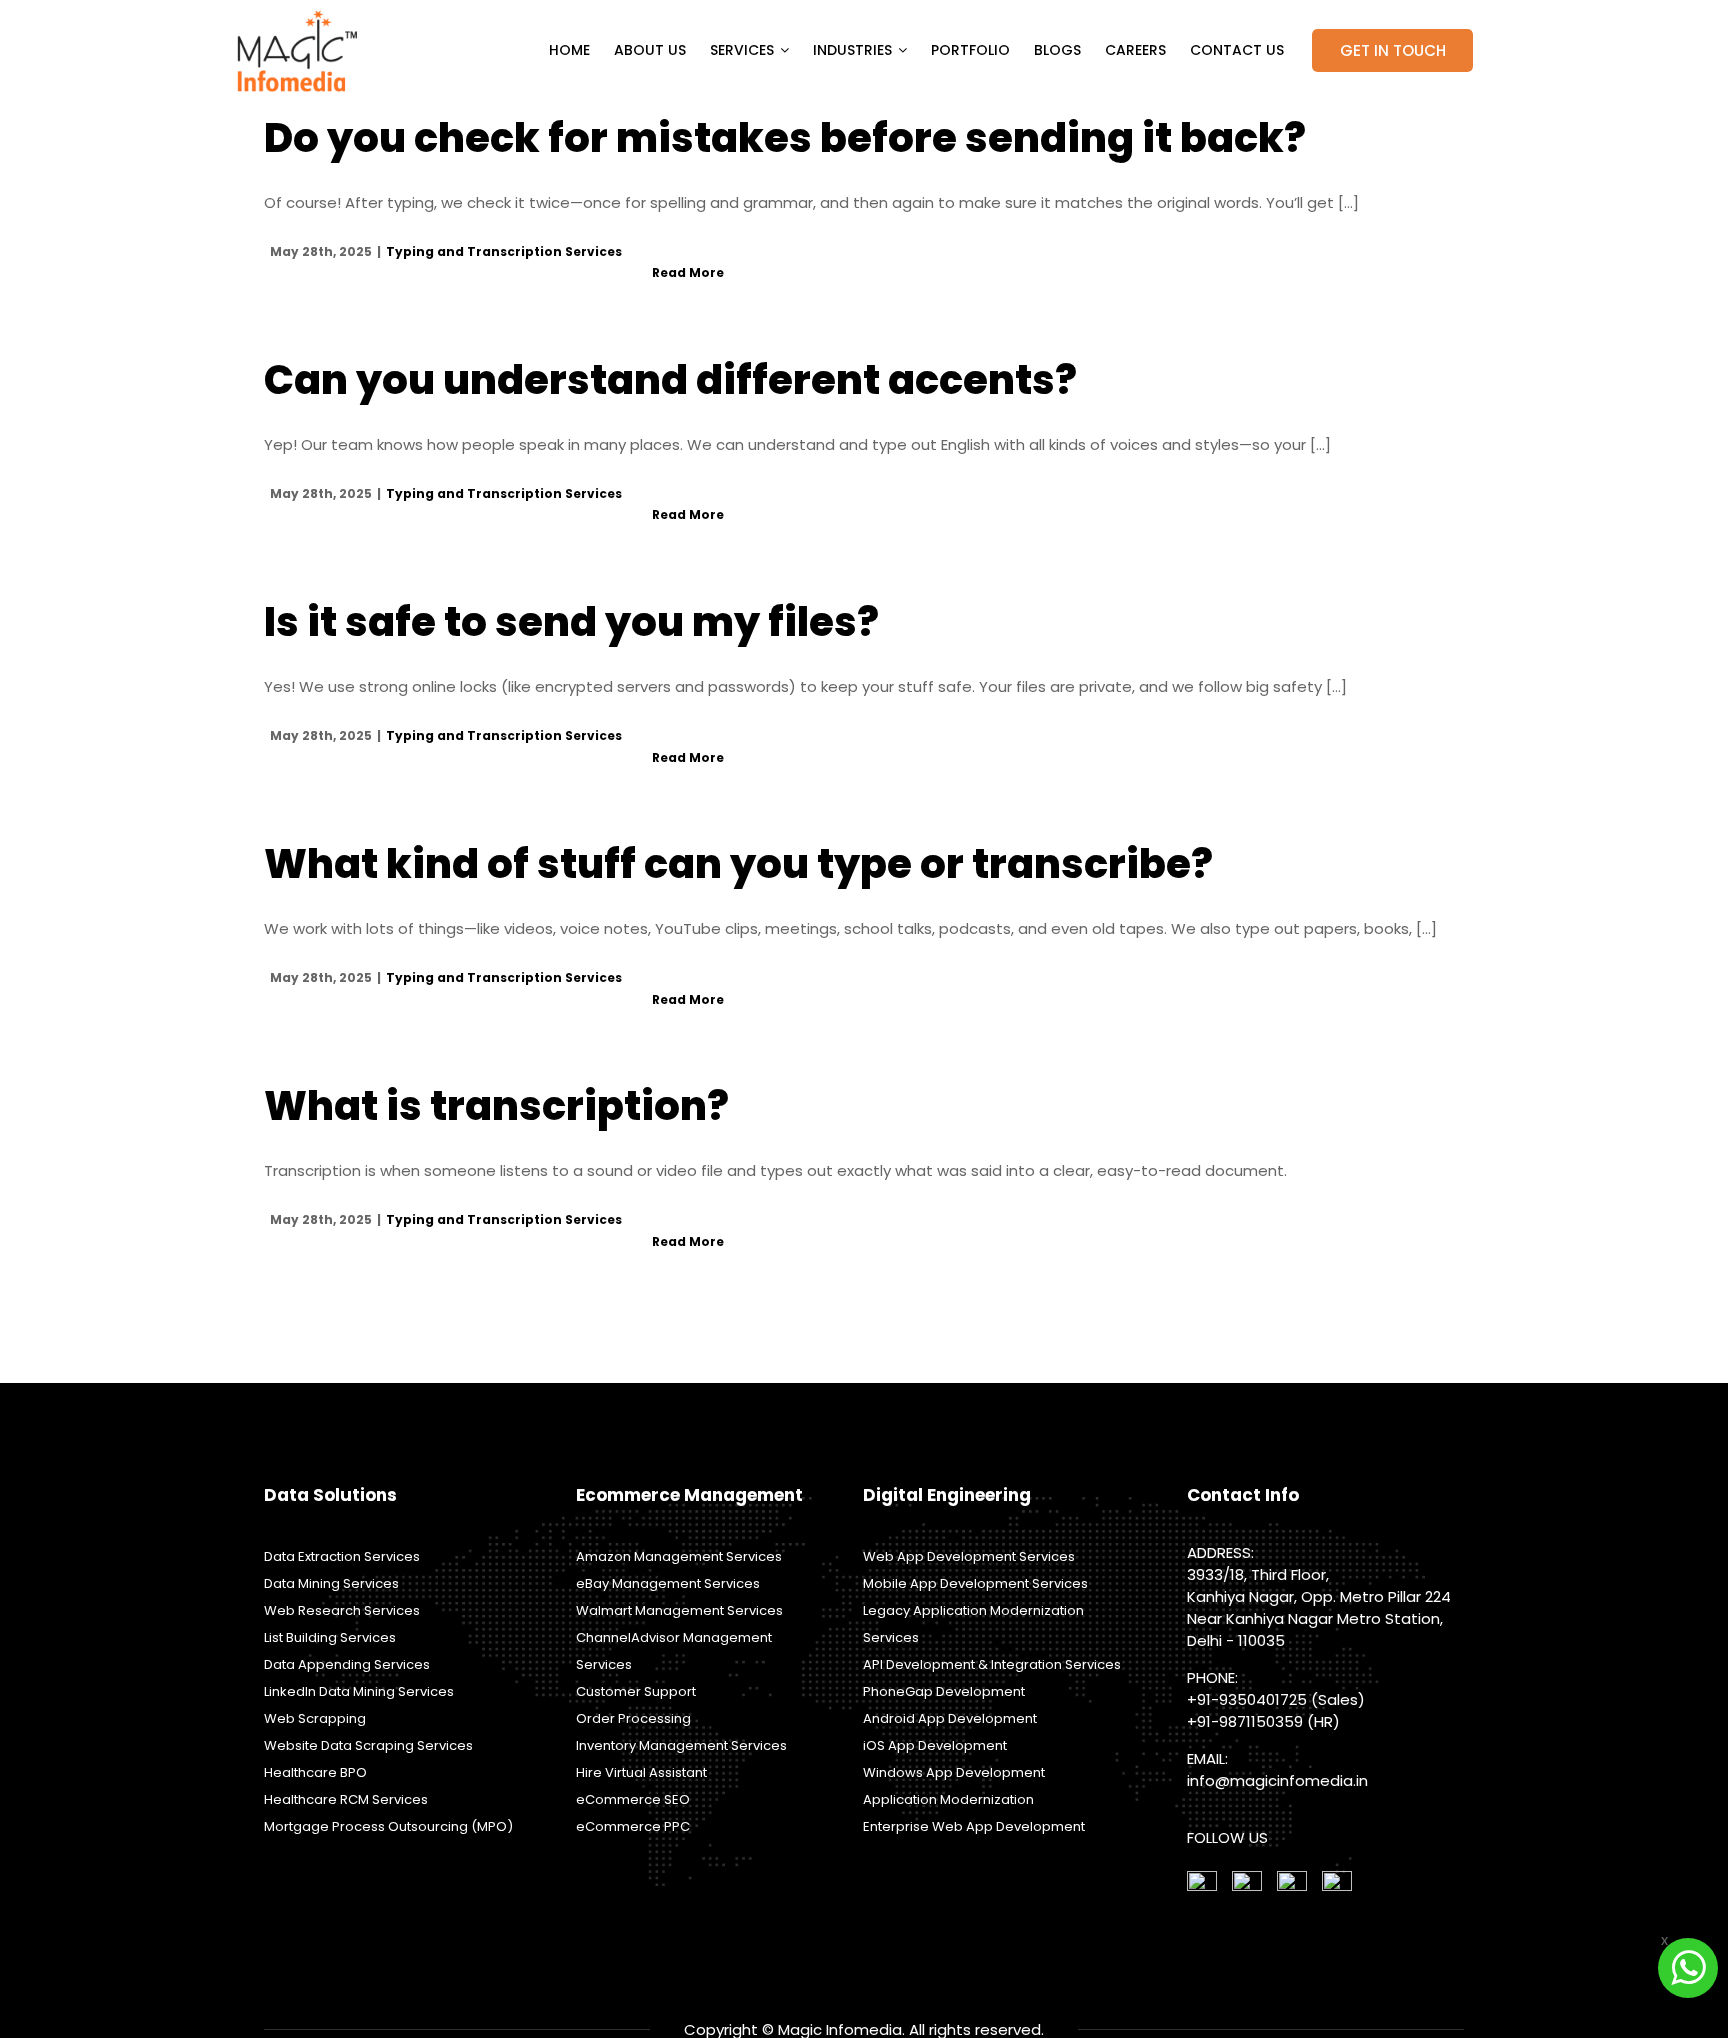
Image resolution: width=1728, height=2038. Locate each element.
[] (1202, 1885)
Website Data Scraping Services (368, 1745)
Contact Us (1237, 50)
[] (1337, 1885)
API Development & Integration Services (992, 1664)
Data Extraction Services (342, 1556)
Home (569, 50)
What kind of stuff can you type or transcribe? (738, 864)
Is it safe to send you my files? (571, 622)
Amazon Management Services (679, 1556)
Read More (688, 272)
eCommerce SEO (633, 1799)
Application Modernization (948, 1799)
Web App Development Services (969, 1556)
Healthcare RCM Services (346, 1799)
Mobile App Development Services (975, 1583)
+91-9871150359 (1245, 1721)
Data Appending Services (347, 1664)
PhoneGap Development (944, 1691)
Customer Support (636, 1691)
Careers (1135, 50)
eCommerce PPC (633, 1826)
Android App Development (950, 1718)
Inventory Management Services (681, 1745)
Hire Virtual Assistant (641, 1772)
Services (742, 50)
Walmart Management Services (679, 1610)
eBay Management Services (668, 1583)
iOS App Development (935, 1745)
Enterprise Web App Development (974, 1826)
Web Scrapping (315, 1718)
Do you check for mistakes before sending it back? (785, 138)
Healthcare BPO (315, 1772)
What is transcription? (496, 1106)
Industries (852, 50)
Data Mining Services (331, 1583)
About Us (650, 50)
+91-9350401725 (1247, 1699)
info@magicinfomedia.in (1277, 1780)
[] (1247, 1885)
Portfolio (970, 50)
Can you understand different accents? (670, 380)
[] (1292, 1885)
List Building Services (330, 1637)
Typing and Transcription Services (504, 251)
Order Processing (633, 1718)
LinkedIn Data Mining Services (359, 1691)
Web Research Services (342, 1610)
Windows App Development (954, 1772)
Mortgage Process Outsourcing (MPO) (388, 1826)
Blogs (1057, 50)
